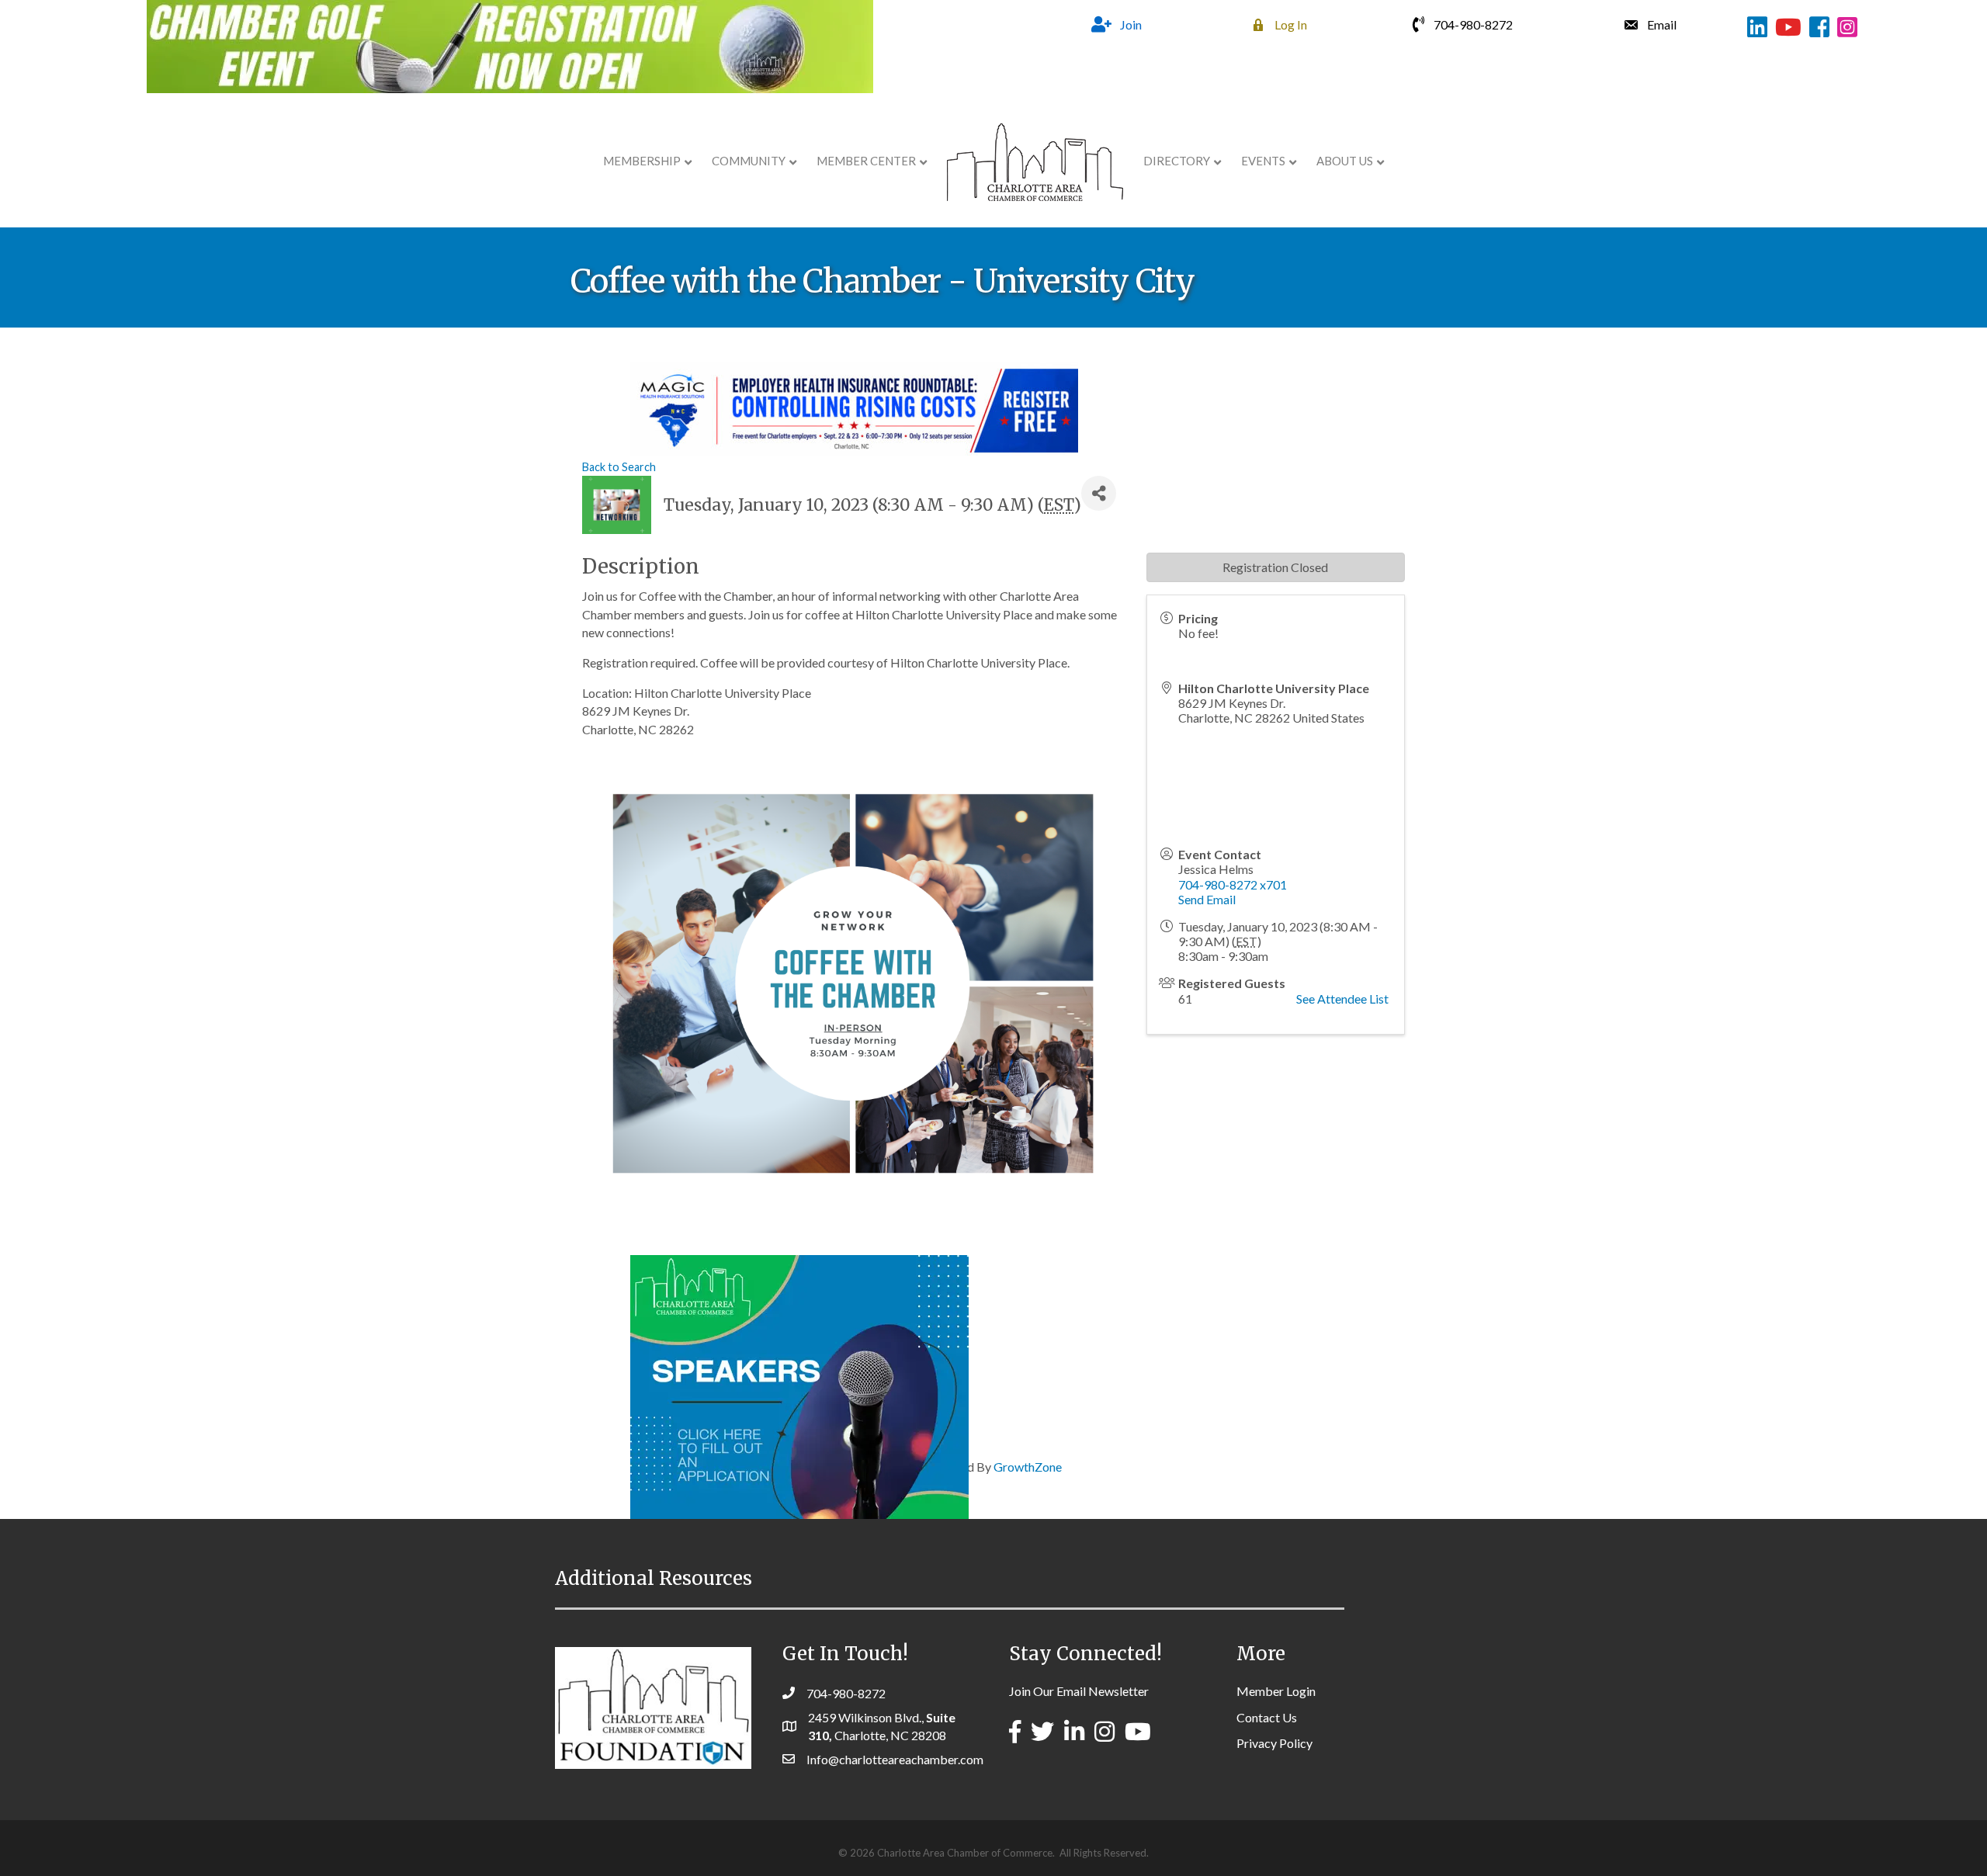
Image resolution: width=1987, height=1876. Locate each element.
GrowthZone (1028, 1467)
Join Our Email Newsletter (1079, 1691)
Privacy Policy (1274, 1743)
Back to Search (619, 467)
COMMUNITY (749, 161)
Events (1263, 161)
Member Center (866, 161)
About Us (1345, 161)
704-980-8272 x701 (1233, 884)
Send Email (1207, 899)
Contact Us (1267, 1717)
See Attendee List (1342, 999)
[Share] (1099, 493)
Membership (642, 161)
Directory (1177, 161)
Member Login (1276, 1691)
